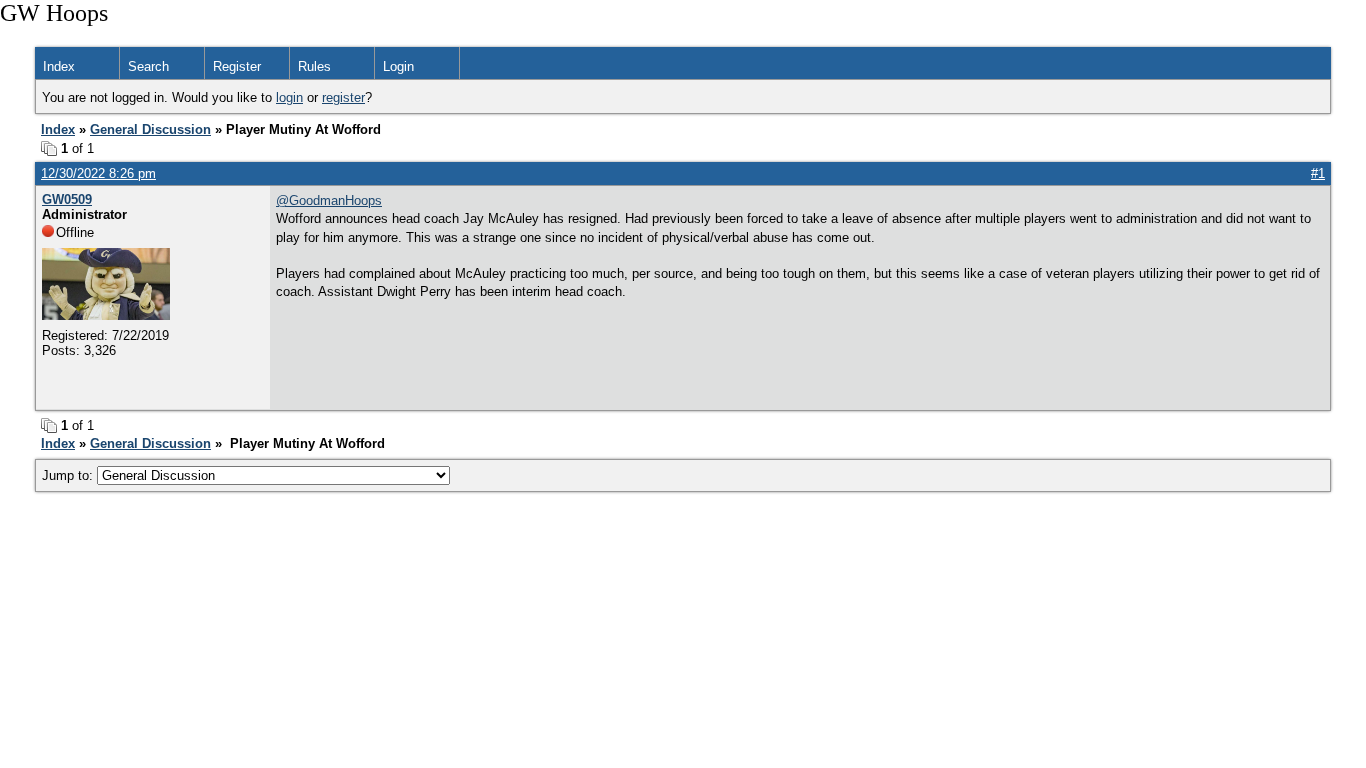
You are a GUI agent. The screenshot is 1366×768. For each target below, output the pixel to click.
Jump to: (69, 475)
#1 (1318, 173)
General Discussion (150, 129)
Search (148, 66)
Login (398, 66)
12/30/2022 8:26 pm (98, 173)
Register (237, 66)
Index (59, 66)
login (289, 97)
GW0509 (67, 199)
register (343, 97)
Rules (314, 66)
